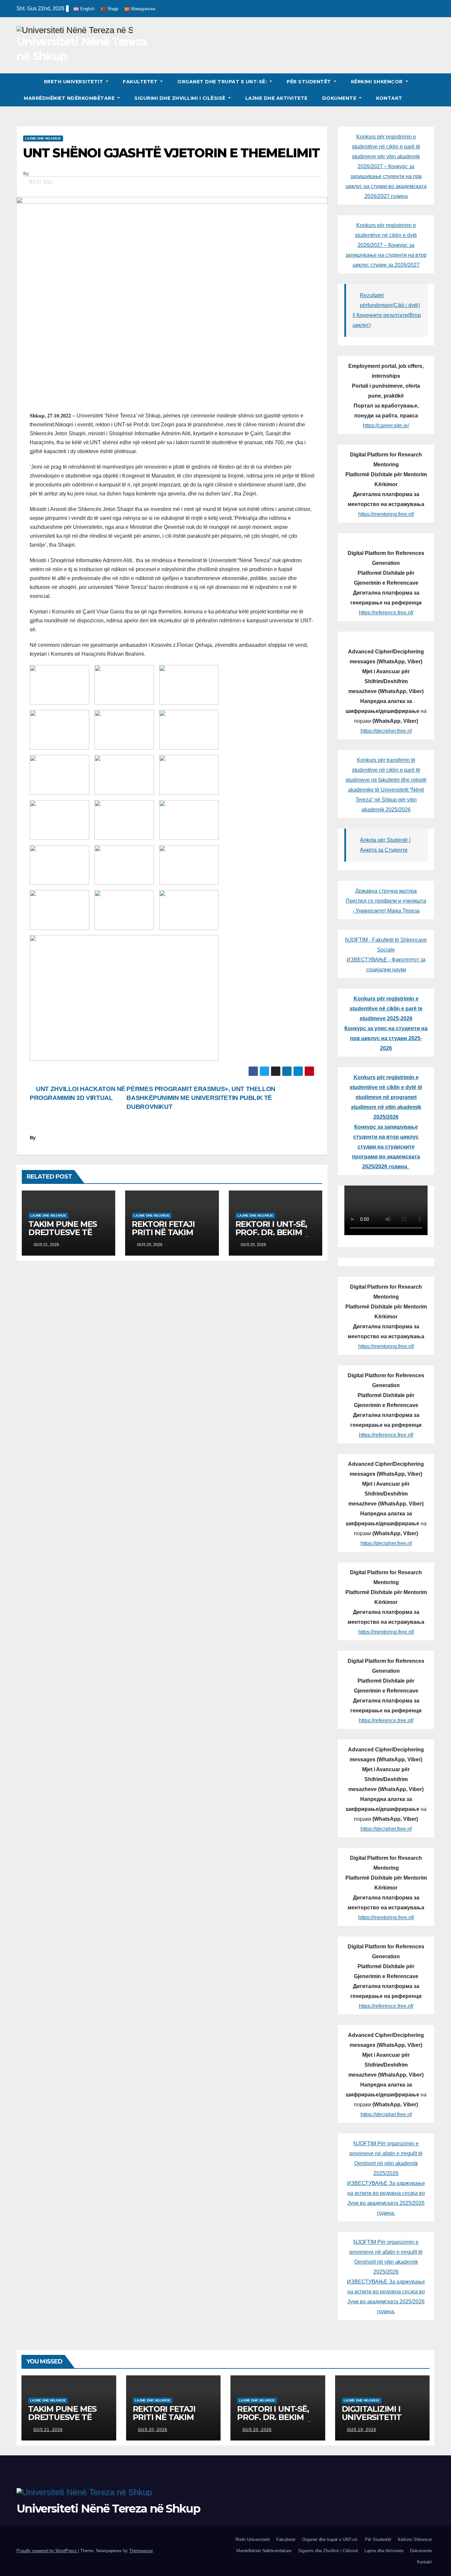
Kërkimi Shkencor (378, 82)
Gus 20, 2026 (153, 2430)
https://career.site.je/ (386, 426)
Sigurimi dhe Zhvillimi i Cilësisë (181, 98)
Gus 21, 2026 (48, 2430)
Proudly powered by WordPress (47, 2551)
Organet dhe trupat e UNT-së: (223, 82)
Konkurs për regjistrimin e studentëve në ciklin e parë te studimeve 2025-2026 (386, 1009)
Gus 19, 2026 (362, 2430)
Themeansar (141, 2551)
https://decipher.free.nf (386, 731)
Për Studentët (310, 82)
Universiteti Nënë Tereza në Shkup (108, 2509)
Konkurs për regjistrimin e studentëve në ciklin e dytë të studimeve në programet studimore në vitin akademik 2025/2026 (386, 1097)
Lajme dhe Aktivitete (277, 98)
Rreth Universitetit (74, 82)
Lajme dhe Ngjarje (43, 138)
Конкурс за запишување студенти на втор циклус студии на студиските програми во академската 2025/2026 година (386, 1147)
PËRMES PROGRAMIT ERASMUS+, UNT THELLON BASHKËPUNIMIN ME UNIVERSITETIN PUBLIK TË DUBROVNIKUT (201, 1098)
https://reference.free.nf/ (386, 613)
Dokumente (340, 98)
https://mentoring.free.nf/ (386, 514)
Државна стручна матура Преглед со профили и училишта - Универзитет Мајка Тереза (386, 901)
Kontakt (389, 98)
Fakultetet (141, 82)
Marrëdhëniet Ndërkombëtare (70, 98)
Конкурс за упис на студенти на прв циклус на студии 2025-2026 (386, 1038)
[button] (430, 90)
